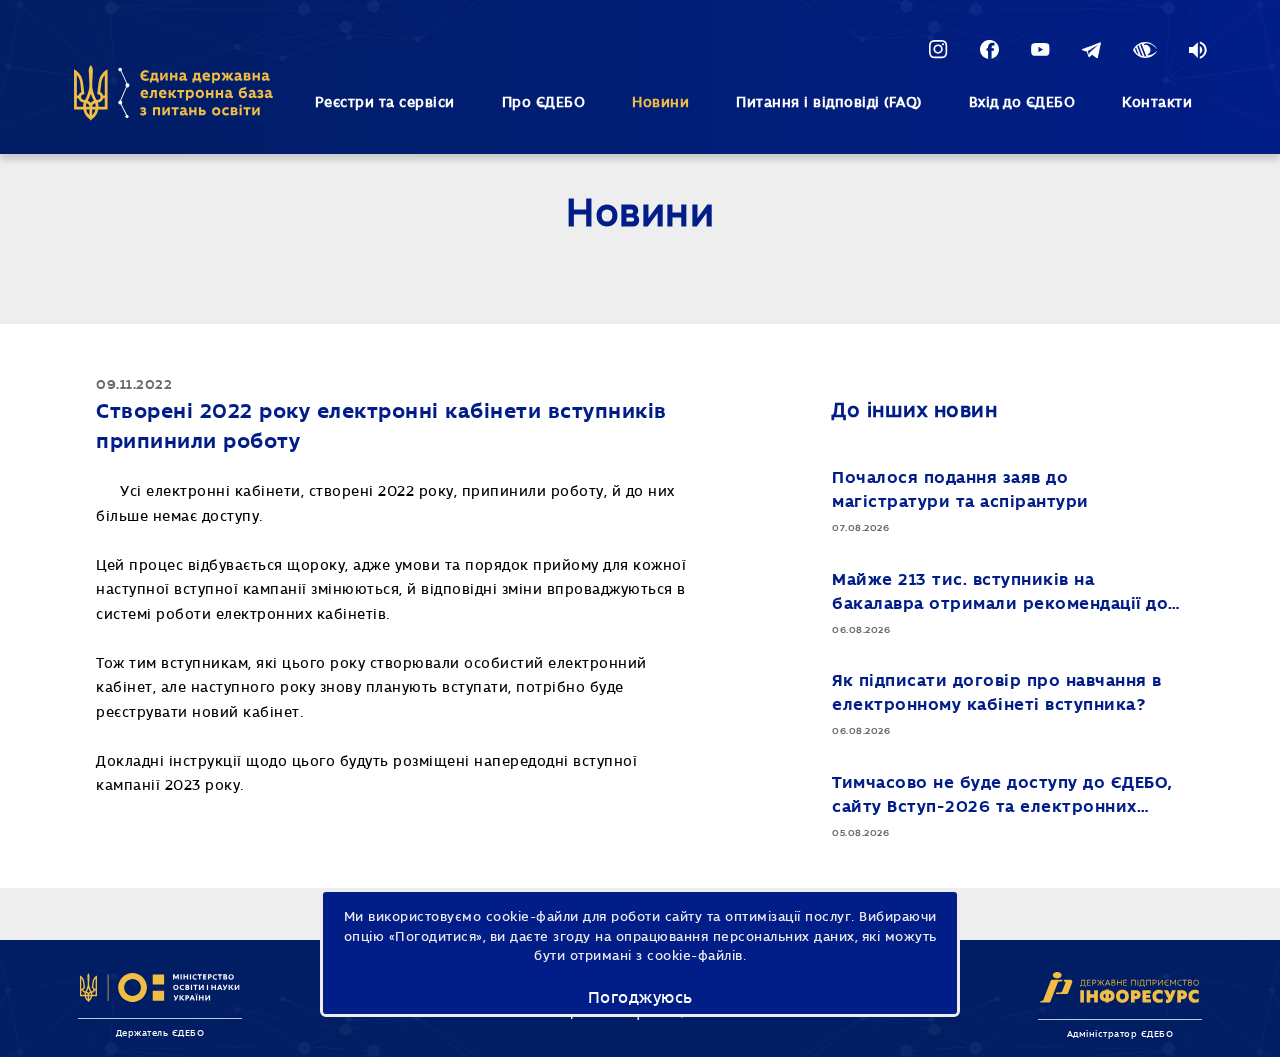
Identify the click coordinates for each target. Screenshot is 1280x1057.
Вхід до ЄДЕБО (1022, 103)
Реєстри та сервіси (385, 103)
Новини (660, 103)
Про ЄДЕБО (544, 103)
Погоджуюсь (640, 998)
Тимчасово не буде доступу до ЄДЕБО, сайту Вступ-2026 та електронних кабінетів (1002, 796)
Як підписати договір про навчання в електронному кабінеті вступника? (997, 692)
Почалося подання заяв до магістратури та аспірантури (960, 489)
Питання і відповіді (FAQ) (829, 103)
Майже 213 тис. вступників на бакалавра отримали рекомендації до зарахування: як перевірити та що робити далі (1000, 593)
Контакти (1157, 103)
